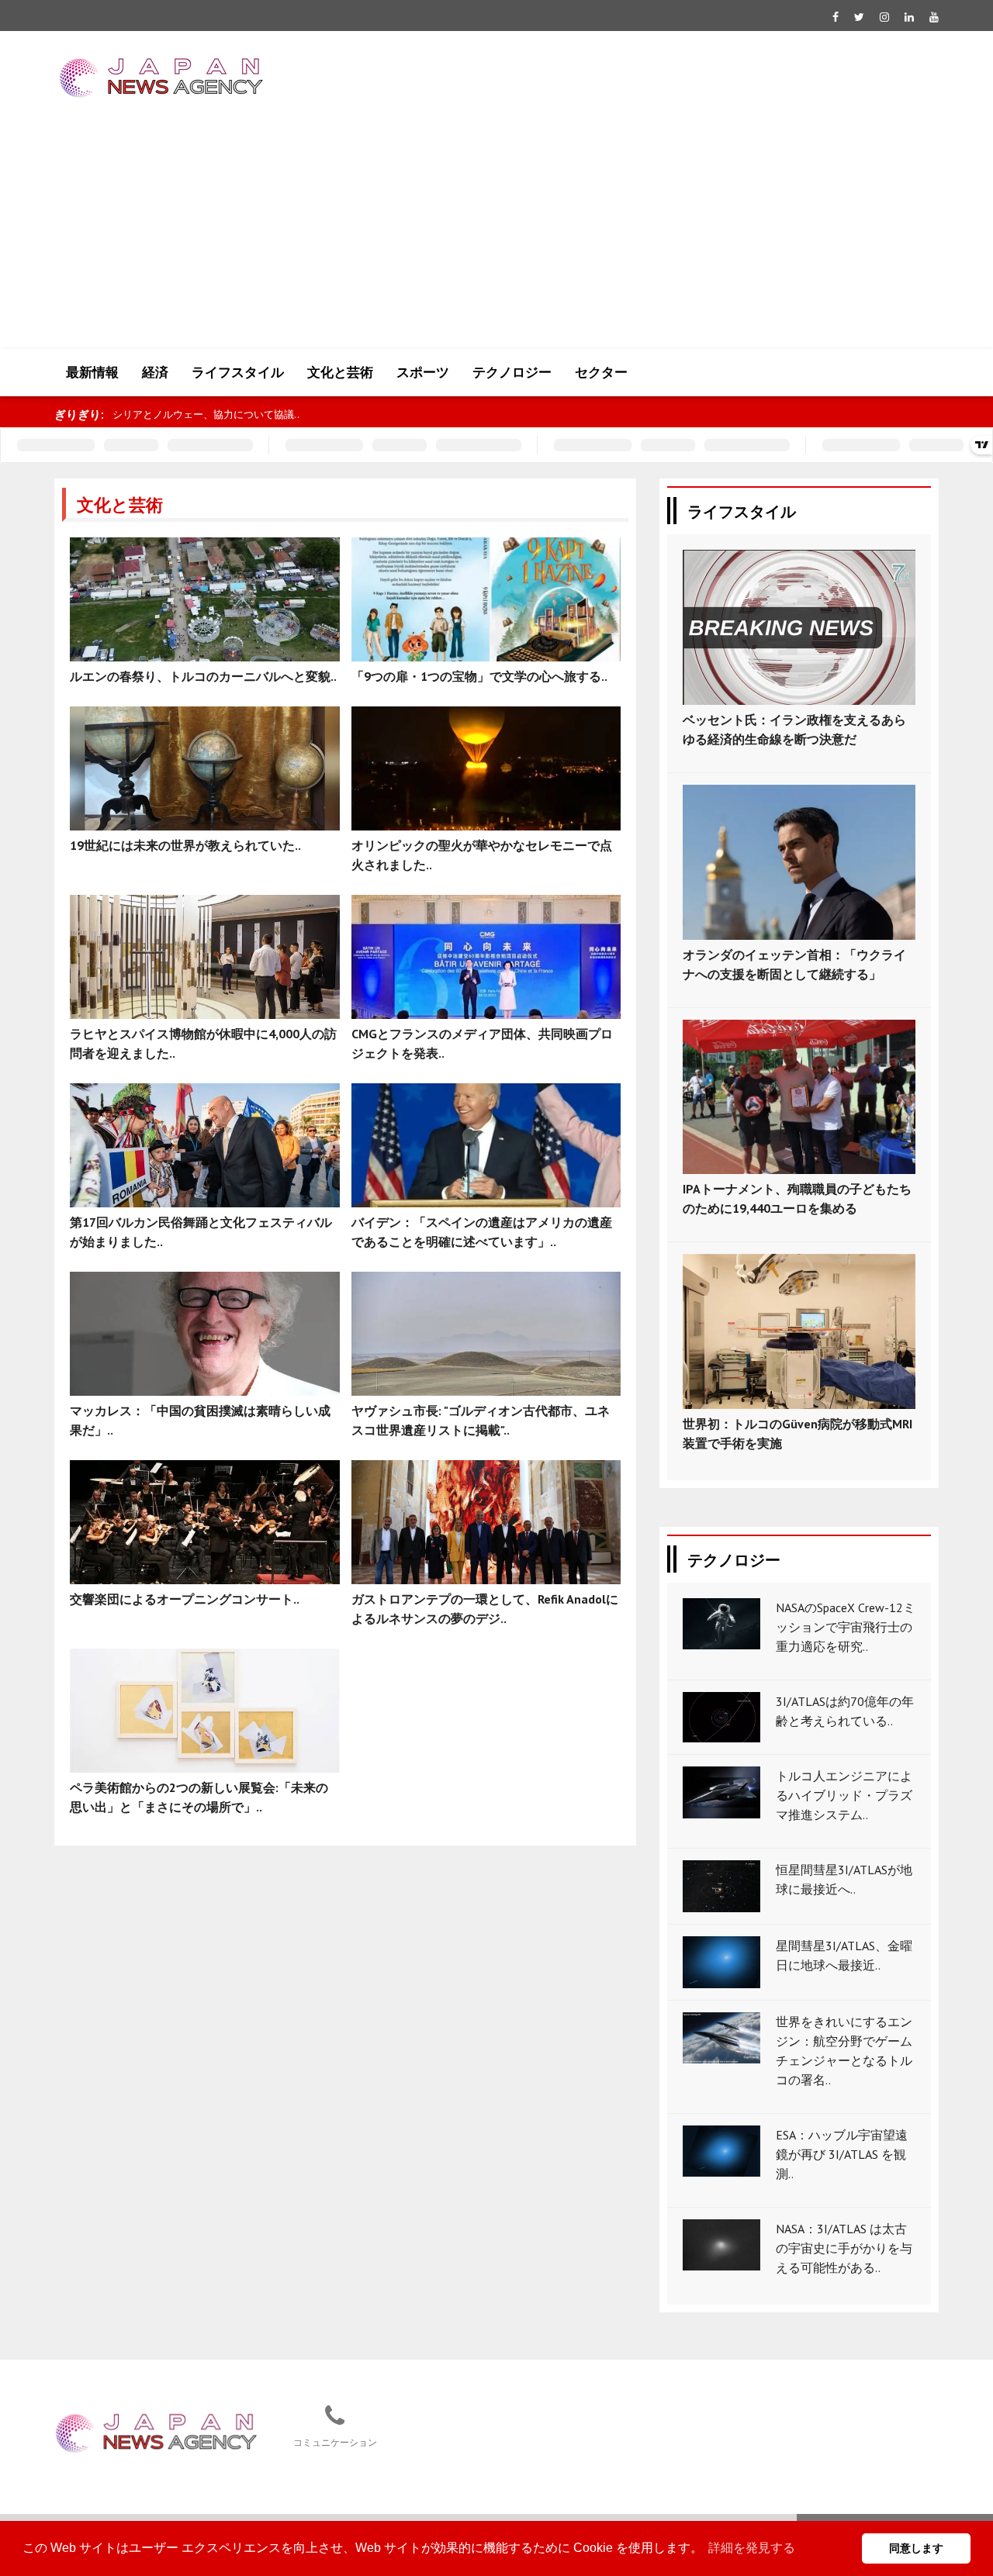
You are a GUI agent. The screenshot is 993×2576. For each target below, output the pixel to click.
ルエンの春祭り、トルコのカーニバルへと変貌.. (203, 676)
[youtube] (934, 17)
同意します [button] (916, 2548)
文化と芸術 (340, 372)
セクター (601, 372)
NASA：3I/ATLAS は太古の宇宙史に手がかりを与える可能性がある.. (844, 2248)
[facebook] (836, 17)
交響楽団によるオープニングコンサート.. (185, 1599)
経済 (155, 372)
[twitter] (859, 17)
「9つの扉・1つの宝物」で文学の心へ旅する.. (479, 676)
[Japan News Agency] (156, 2431)
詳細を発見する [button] (752, 2548)
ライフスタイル (238, 372)
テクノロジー (512, 372)
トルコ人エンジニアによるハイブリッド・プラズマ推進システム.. (844, 1795)
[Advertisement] (496, 233)
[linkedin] (909, 17)
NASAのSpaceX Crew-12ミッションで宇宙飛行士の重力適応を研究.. (846, 1627)
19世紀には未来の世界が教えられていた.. (185, 845)
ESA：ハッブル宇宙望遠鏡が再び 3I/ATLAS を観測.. (842, 2154)
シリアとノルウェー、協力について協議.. (206, 414)
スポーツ (423, 372)
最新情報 (92, 372)
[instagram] (884, 17)
